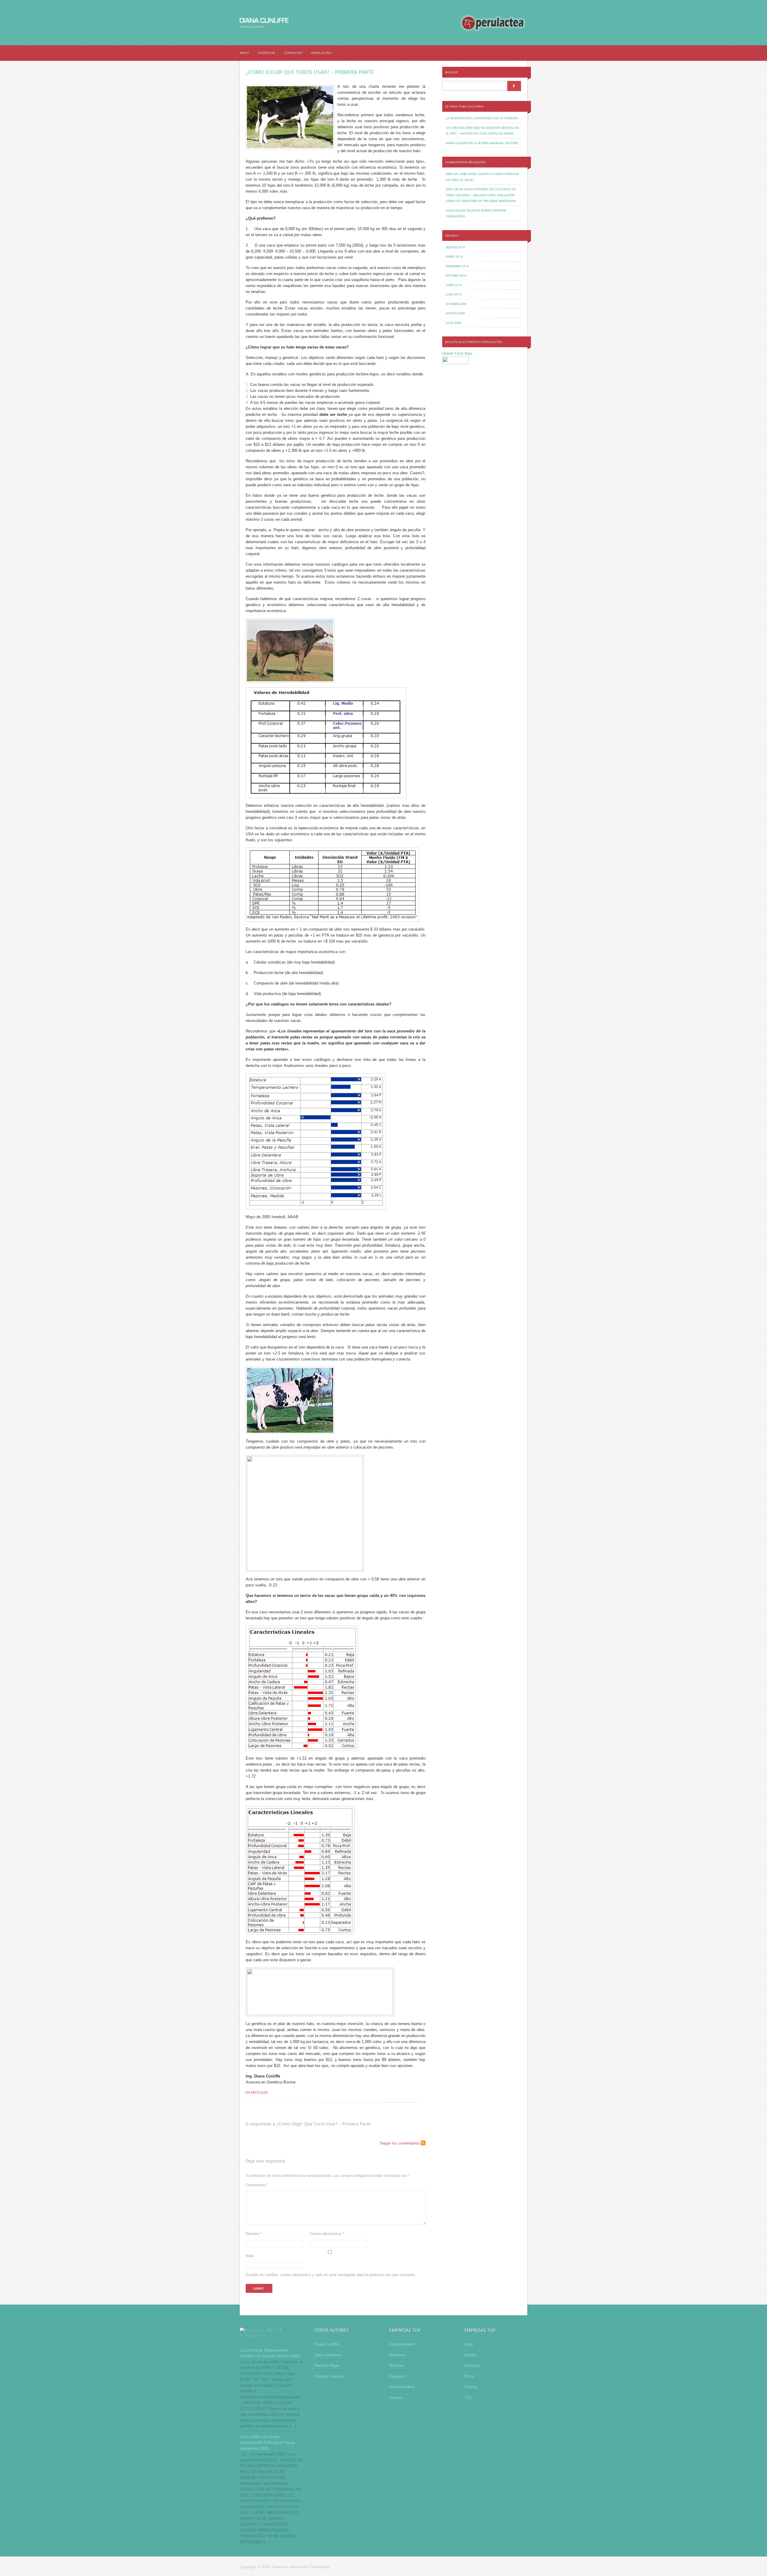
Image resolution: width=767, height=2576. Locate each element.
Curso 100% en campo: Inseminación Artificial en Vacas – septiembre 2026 (269, 2443)
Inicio (244, 53)
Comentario (257, 2185)
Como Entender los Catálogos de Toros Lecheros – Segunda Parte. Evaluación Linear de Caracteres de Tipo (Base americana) (481, 195)
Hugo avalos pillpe (461, 210)
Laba (469, 2344)
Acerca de (267, 53)
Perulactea (321, 53)
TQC (468, 2398)
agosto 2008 (455, 313)
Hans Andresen (328, 2355)
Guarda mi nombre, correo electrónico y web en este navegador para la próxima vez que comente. (331, 2275)
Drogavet (397, 2376)
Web (250, 2256)
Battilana (397, 2355)
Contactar (293, 53)
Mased (470, 2355)
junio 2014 (454, 285)
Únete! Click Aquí (457, 353)
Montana (472, 2366)
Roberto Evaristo (329, 2376)
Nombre (254, 2234)
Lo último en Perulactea (261, 2333)
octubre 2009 (456, 304)
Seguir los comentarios (400, 2143)
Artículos (259, 2093)
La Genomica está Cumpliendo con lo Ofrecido (482, 118)
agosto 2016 (455, 247)
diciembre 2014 (457, 266)
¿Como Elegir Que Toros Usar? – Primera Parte (310, 72)
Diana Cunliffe (327, 2344)
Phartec (471, 2387)
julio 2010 (454, 294)
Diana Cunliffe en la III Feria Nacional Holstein (482, 143)
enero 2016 (454, 257)
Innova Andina (402, 2387)
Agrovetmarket (402, 2344)
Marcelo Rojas (327, 2366)
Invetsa (396, 2398)
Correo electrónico (327, 2234)
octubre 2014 (456, 275)
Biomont (397, 2366)
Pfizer (469, 2376)
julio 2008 (454, 323)
